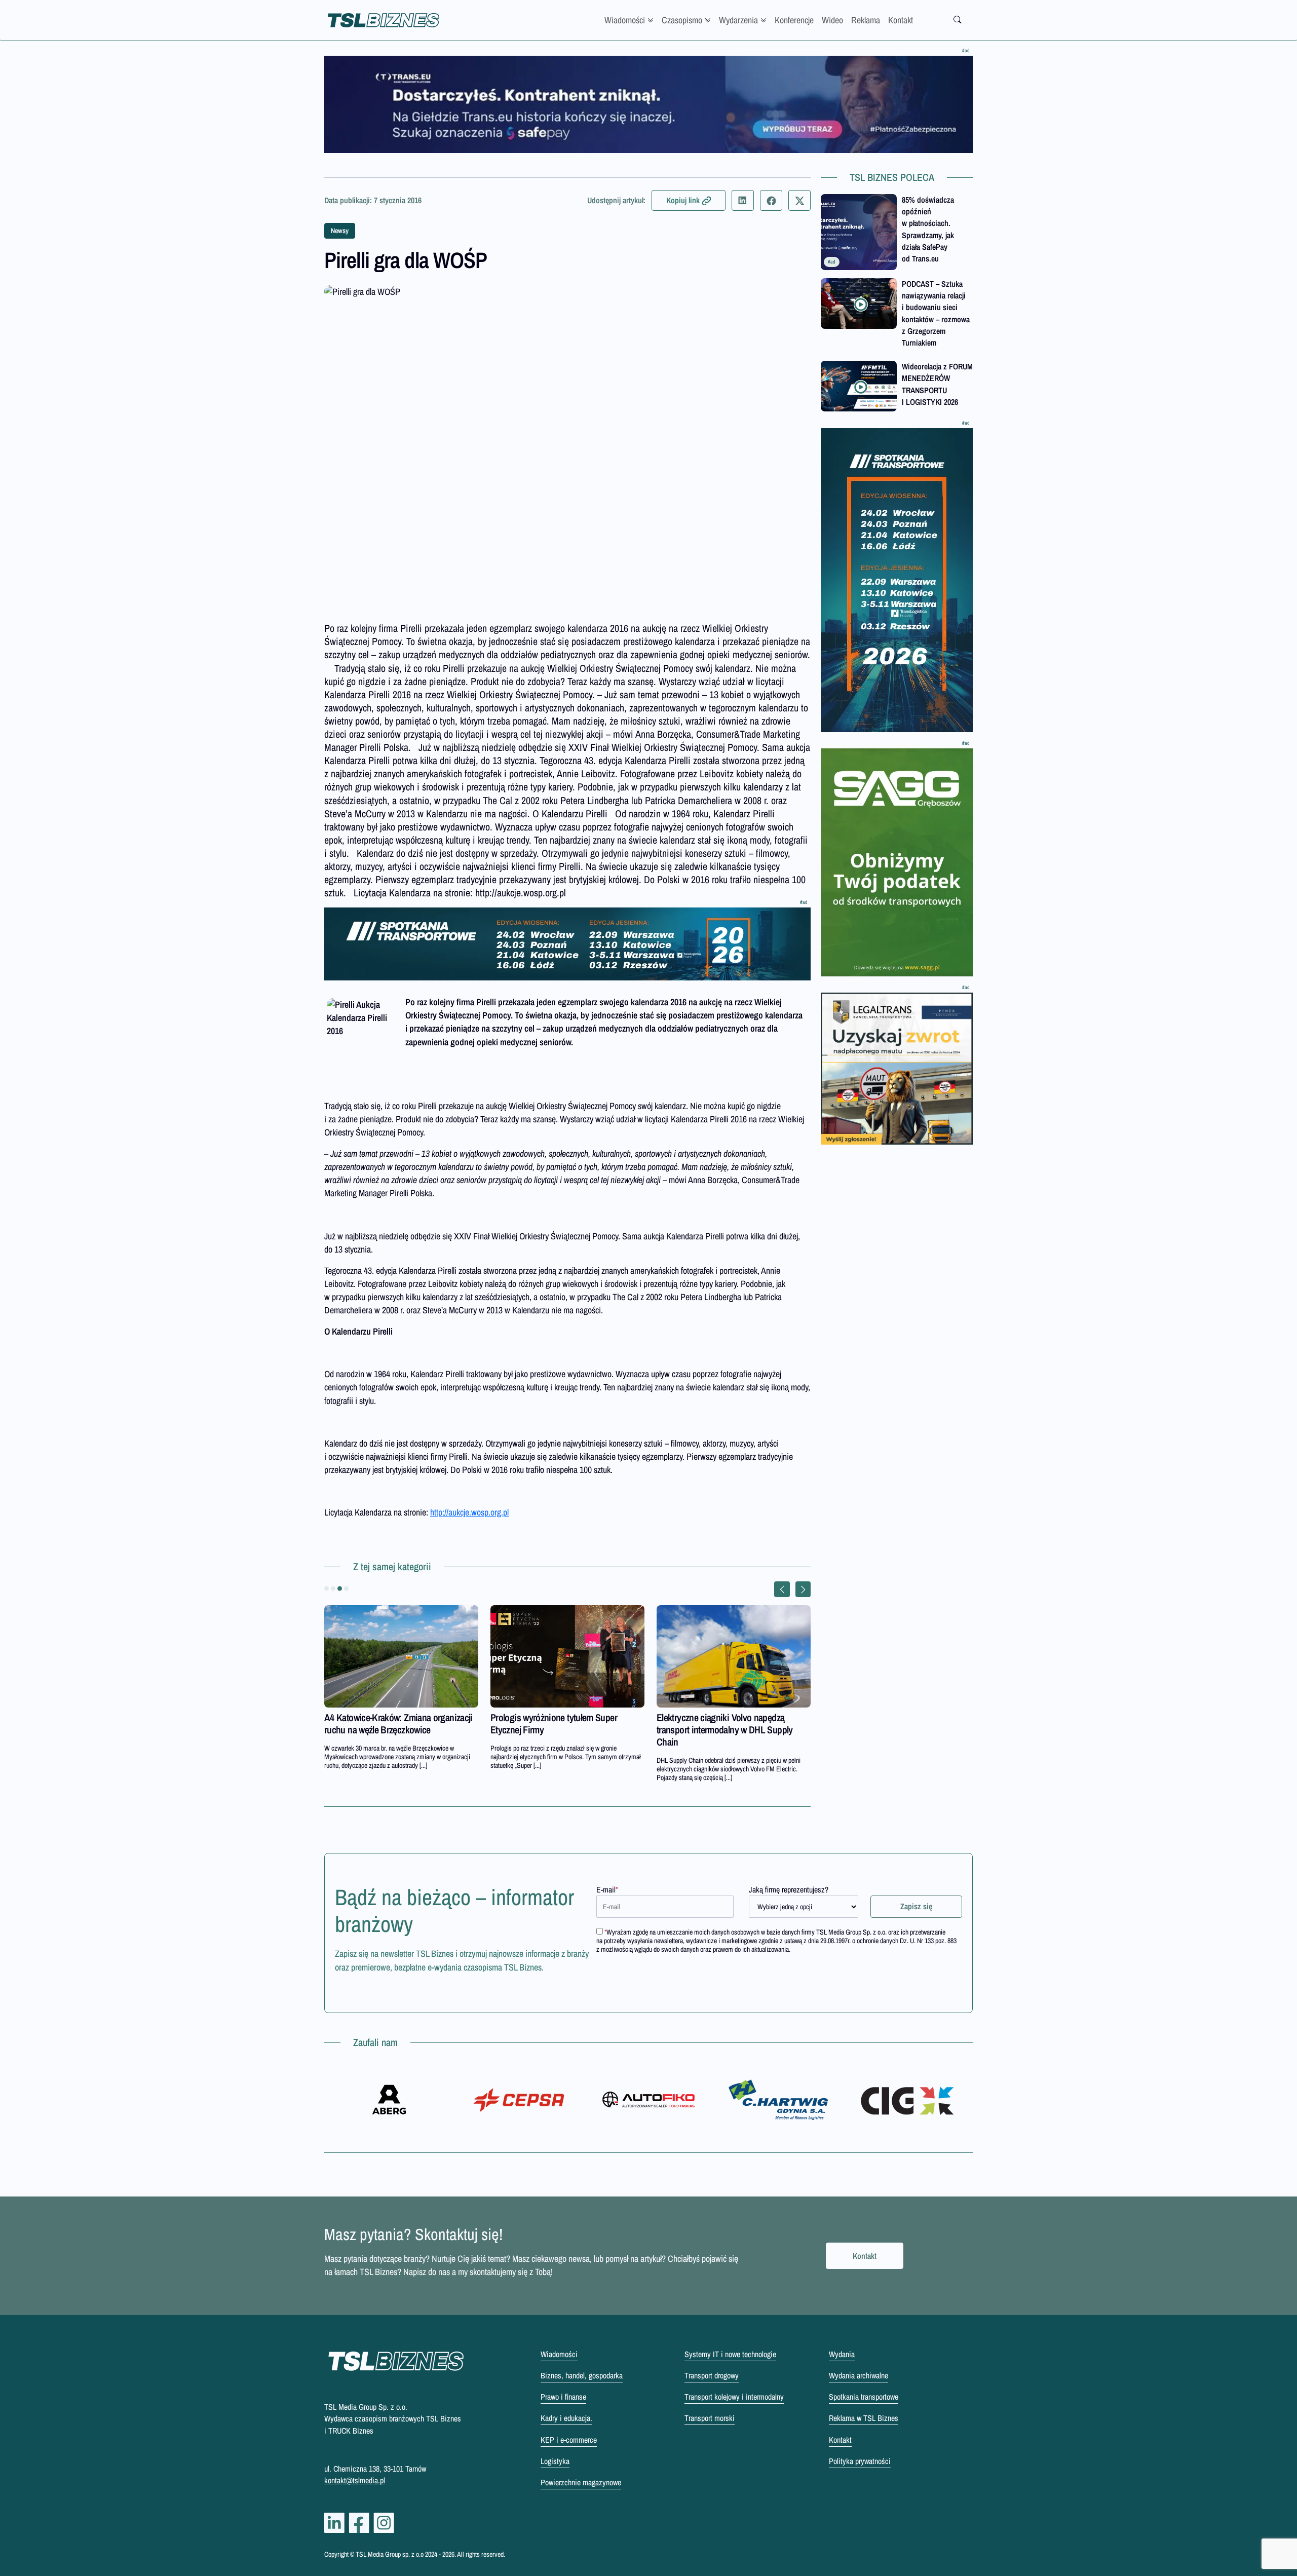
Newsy (340, 231)
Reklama (866, 20)
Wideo (832, 20)
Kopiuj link (683, 200)
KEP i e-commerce (569, 2440)
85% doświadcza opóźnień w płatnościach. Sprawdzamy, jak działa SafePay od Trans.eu (928, 229)
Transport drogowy (712, 2375)
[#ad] (648, 104)
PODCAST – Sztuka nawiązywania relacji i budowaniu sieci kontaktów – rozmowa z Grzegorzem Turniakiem (936, 313)
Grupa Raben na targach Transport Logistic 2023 (387, 1723)
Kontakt (901, 20)
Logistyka (555, 2461)
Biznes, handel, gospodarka (582, 2375)
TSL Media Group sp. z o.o (390, 2554)
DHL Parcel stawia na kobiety (543, 1717)
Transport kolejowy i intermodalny (734, 2397)
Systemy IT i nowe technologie (730, 2354)
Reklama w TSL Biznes (864, 2418)
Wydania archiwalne (859, 2375)
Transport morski (710, 2418)
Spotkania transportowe (864, 2397)
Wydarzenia (738, 20)
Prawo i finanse (563, 2397)
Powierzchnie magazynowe (581, 2482)
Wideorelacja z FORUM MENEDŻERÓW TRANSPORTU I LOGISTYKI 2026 (937, 384)
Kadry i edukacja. (566, 2418)
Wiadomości (625, 20)
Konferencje (794, 20)
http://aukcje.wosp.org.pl (469, 1512)
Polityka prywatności (860, 2461)
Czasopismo (682, 20)
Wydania (842, 2354)
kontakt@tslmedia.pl (355, 2480)
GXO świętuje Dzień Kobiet (706, 1717)
